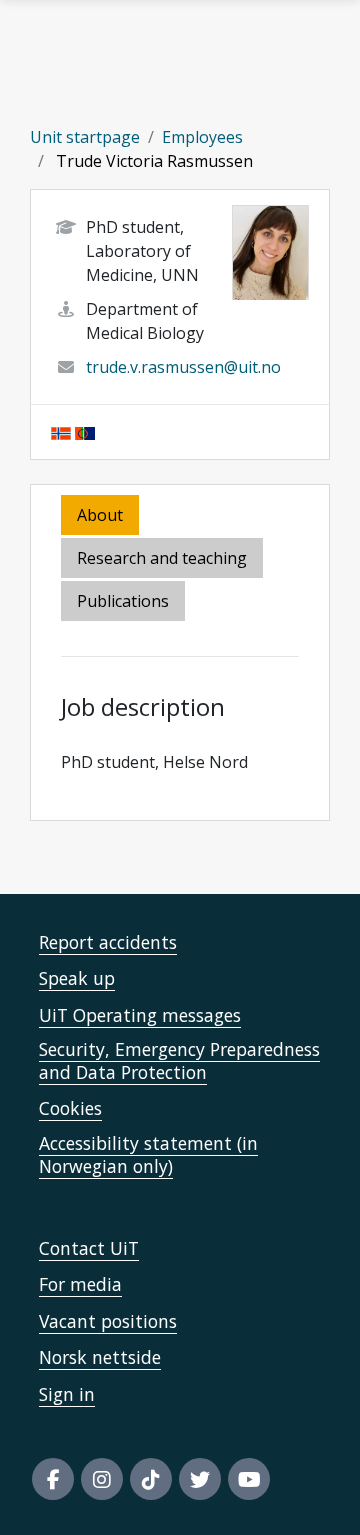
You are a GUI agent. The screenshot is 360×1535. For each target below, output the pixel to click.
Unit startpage (85, 137)
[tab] (124, 602)
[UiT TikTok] (151, 1479)
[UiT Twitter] (200, 1479)
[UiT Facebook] (53, 1479)
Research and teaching (162, 558)
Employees (202, 137)
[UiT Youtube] (249, 1479)
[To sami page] (85, 432)
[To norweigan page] (61, 432)
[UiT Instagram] (102, 1479)
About (100, 515)
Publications (123, 601)
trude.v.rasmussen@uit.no (183, 367)
